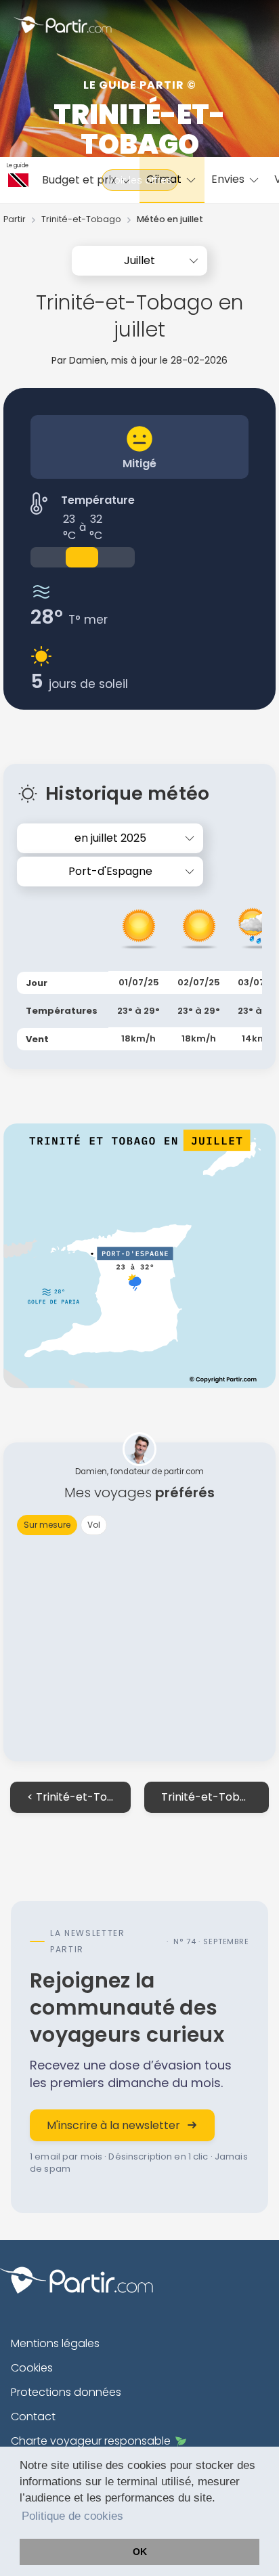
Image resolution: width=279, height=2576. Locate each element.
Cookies (32, 2368)
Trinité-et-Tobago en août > (215, 1797)
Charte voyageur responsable (91, 2441)
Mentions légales (55, 2343)
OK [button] (140, 2552)
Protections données (66, 2392)
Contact (33, 2417)
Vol (94, 1525)
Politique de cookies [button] (72, 2516)
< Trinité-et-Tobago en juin (79, 1797)
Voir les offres (140, 180)
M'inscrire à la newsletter (113, 2125)
